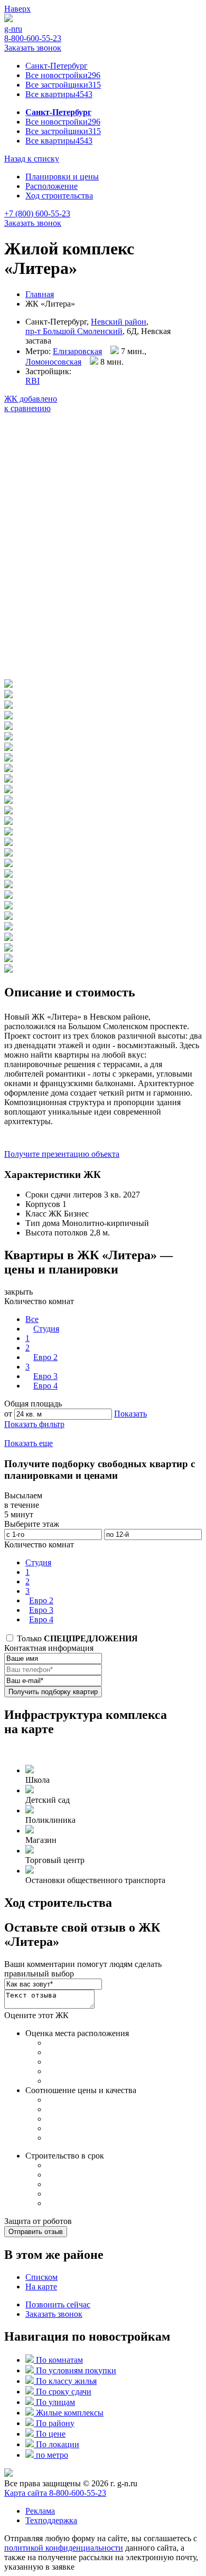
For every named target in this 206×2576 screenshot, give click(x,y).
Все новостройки (63, 75)
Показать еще (29, 1443)
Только (76, 1638)
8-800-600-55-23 (33, 38)
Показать (130, 1414)
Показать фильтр (34, 1424)
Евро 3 (45, 1376)
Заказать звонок (33, 48)
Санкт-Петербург (57, 66)
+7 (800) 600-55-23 (37, 213)
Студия (46, 1329)
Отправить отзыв (36, 2232)
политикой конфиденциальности (64, 2548)
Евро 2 (45, 1357)
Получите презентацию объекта (62, 1154)
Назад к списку (32, 159)
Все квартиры (59, 94)
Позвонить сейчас (58, 2304)
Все (32, 1319)
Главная (40, 294)
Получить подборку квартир (53, 1692)
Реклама (40, 2511)
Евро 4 (45, 1386)
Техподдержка (51, 2520)
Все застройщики (63, 85)
